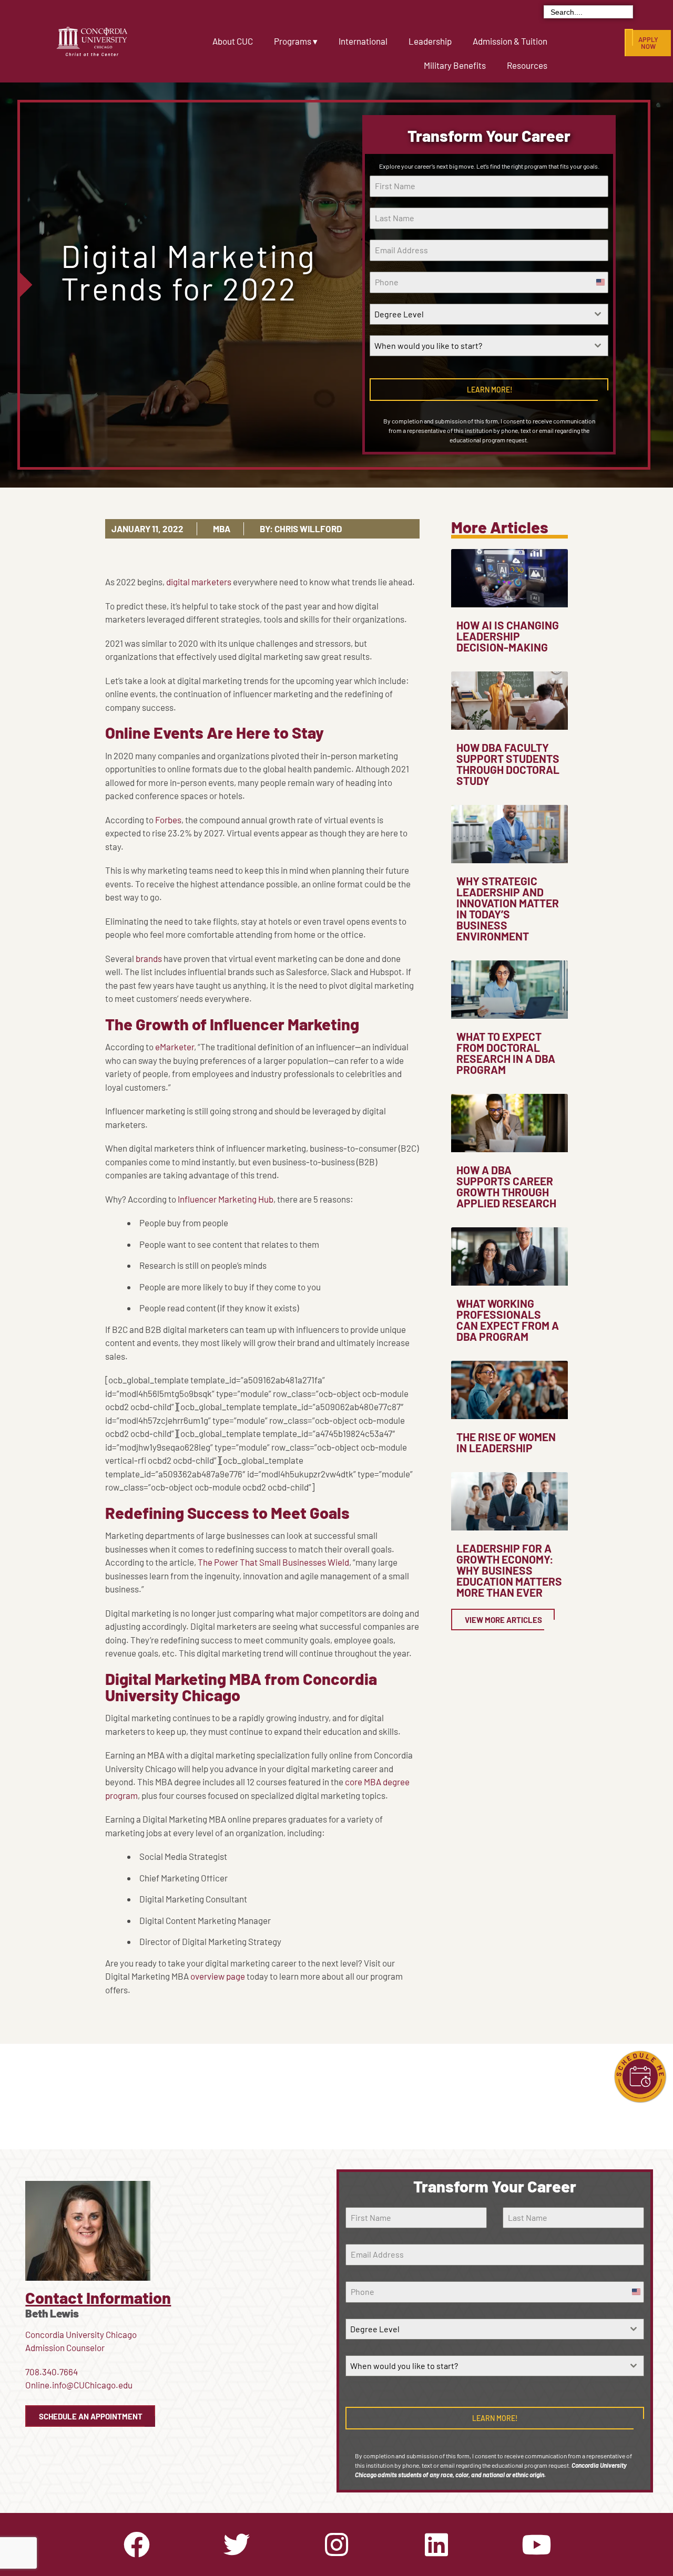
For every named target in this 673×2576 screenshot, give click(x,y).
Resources (527, 65)
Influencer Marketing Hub (226, 1199)
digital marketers (199, 582)
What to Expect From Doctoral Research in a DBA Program (506, 1053)
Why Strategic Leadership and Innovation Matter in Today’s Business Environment (508, 908)
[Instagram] (336, 2544)
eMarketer (175, 1047)
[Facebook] (137, 2544)
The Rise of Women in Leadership (506, 1442)
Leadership (430, 41)
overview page (218, 1976)
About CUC (233, 41)
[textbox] (479, 314)
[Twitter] (237, 2544)
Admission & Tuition (510, 41)
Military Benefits (455, 65)
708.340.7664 (52, 2372)
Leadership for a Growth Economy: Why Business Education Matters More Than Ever (509, 1570)
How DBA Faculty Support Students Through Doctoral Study (508, 764)
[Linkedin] (436, 2544)
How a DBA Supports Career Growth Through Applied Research (506, 1186)
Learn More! (490, 390)
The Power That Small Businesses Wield (273, 1562)
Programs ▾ (296, 41)
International (363, 41)
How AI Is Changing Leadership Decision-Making (508, 636)
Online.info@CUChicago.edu (79, 2385)
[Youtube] (536, 2544)
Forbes (168, 820)
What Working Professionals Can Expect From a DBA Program (508, 1320)
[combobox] (489, 314)
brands (149, 958)
